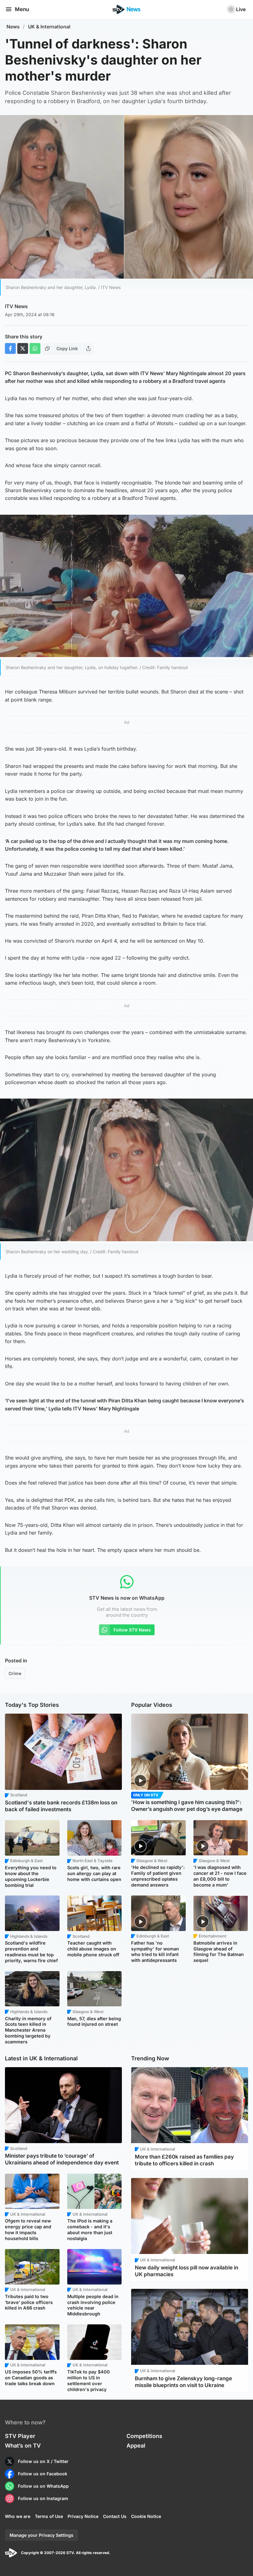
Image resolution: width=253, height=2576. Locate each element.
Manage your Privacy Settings (41, 2535)
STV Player (20, 2436)
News (13, 27)
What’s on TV (23, 2446)
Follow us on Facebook (43, 2474)
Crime (15, 1673)
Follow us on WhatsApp (43, 2486)
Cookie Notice (146, 2516)
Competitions (144, 2436)
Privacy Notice (83, 2516)
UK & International (49, 27)
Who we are (18, 2516)
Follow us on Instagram (43, 2498)
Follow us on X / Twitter (43, 2461)
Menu (22, 9)
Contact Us (115, 2516)
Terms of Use (49, 2516)
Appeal (136, 2446)
